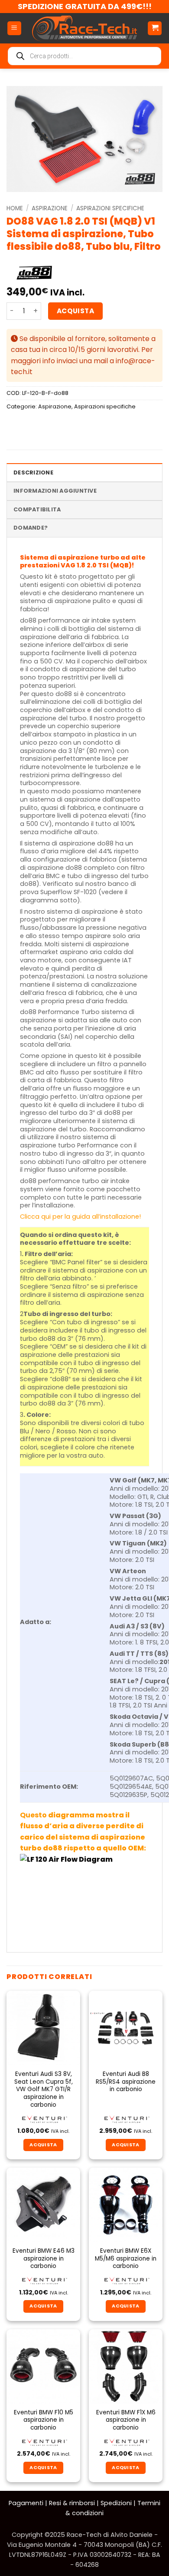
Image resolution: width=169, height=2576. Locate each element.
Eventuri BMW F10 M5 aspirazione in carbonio (44, 2420)
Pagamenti (26, 2503)
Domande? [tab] (31, 528)
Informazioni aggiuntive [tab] (55, 491)
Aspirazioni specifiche (110, 208)
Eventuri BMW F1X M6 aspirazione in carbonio (126, 2420)
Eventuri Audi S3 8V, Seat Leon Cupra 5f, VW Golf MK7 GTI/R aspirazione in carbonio (44, 2089)
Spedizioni (116, 2503)
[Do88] (34, 273)
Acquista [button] (43, 2145)
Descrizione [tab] (33, 472)
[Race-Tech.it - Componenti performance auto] (84, 28)
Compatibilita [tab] (37, 509)
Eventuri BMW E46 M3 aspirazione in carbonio (44, 2259)
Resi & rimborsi (72, 2503)
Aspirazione (50, 208)
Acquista (76, 311)
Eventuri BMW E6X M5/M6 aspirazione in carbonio (126, 2259)
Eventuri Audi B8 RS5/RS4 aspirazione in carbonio (126, 2082)
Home (15, 208)
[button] (14, 28)
